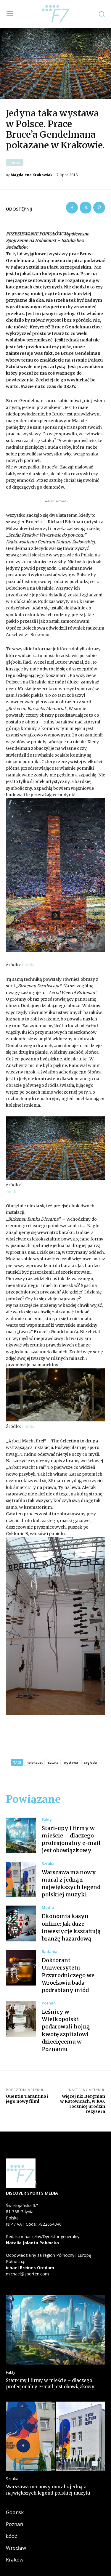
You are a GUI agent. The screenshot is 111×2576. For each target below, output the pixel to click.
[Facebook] (72, 208)
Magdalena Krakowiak (32, 175)
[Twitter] (86, 208)
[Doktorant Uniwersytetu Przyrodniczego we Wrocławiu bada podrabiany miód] (21, 1968)
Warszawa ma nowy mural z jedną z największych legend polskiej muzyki (48, 2490)
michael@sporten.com (27, 2274)
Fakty (47, 1820)
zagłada (90, 1762)
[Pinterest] (99, 208)
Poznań (49, 2003)
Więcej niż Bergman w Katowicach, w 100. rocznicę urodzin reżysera (83, 2104)
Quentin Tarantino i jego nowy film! (27, 2099)
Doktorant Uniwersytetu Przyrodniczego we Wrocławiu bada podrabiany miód (68, 1975)
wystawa (71, 1762)
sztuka (53, 1762)
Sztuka (15, 163)
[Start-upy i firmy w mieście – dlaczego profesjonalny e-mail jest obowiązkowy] (21, 1836)
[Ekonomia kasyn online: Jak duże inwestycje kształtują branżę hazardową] (21, 1923)
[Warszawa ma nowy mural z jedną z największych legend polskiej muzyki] (21, 1880)
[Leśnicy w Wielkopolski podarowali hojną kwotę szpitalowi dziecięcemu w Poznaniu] (21, 2019)
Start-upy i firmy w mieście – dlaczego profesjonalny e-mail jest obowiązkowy (71, 1839)
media (28, 965)
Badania (50, 1952)
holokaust (35, 1762)
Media (48, 1907)
